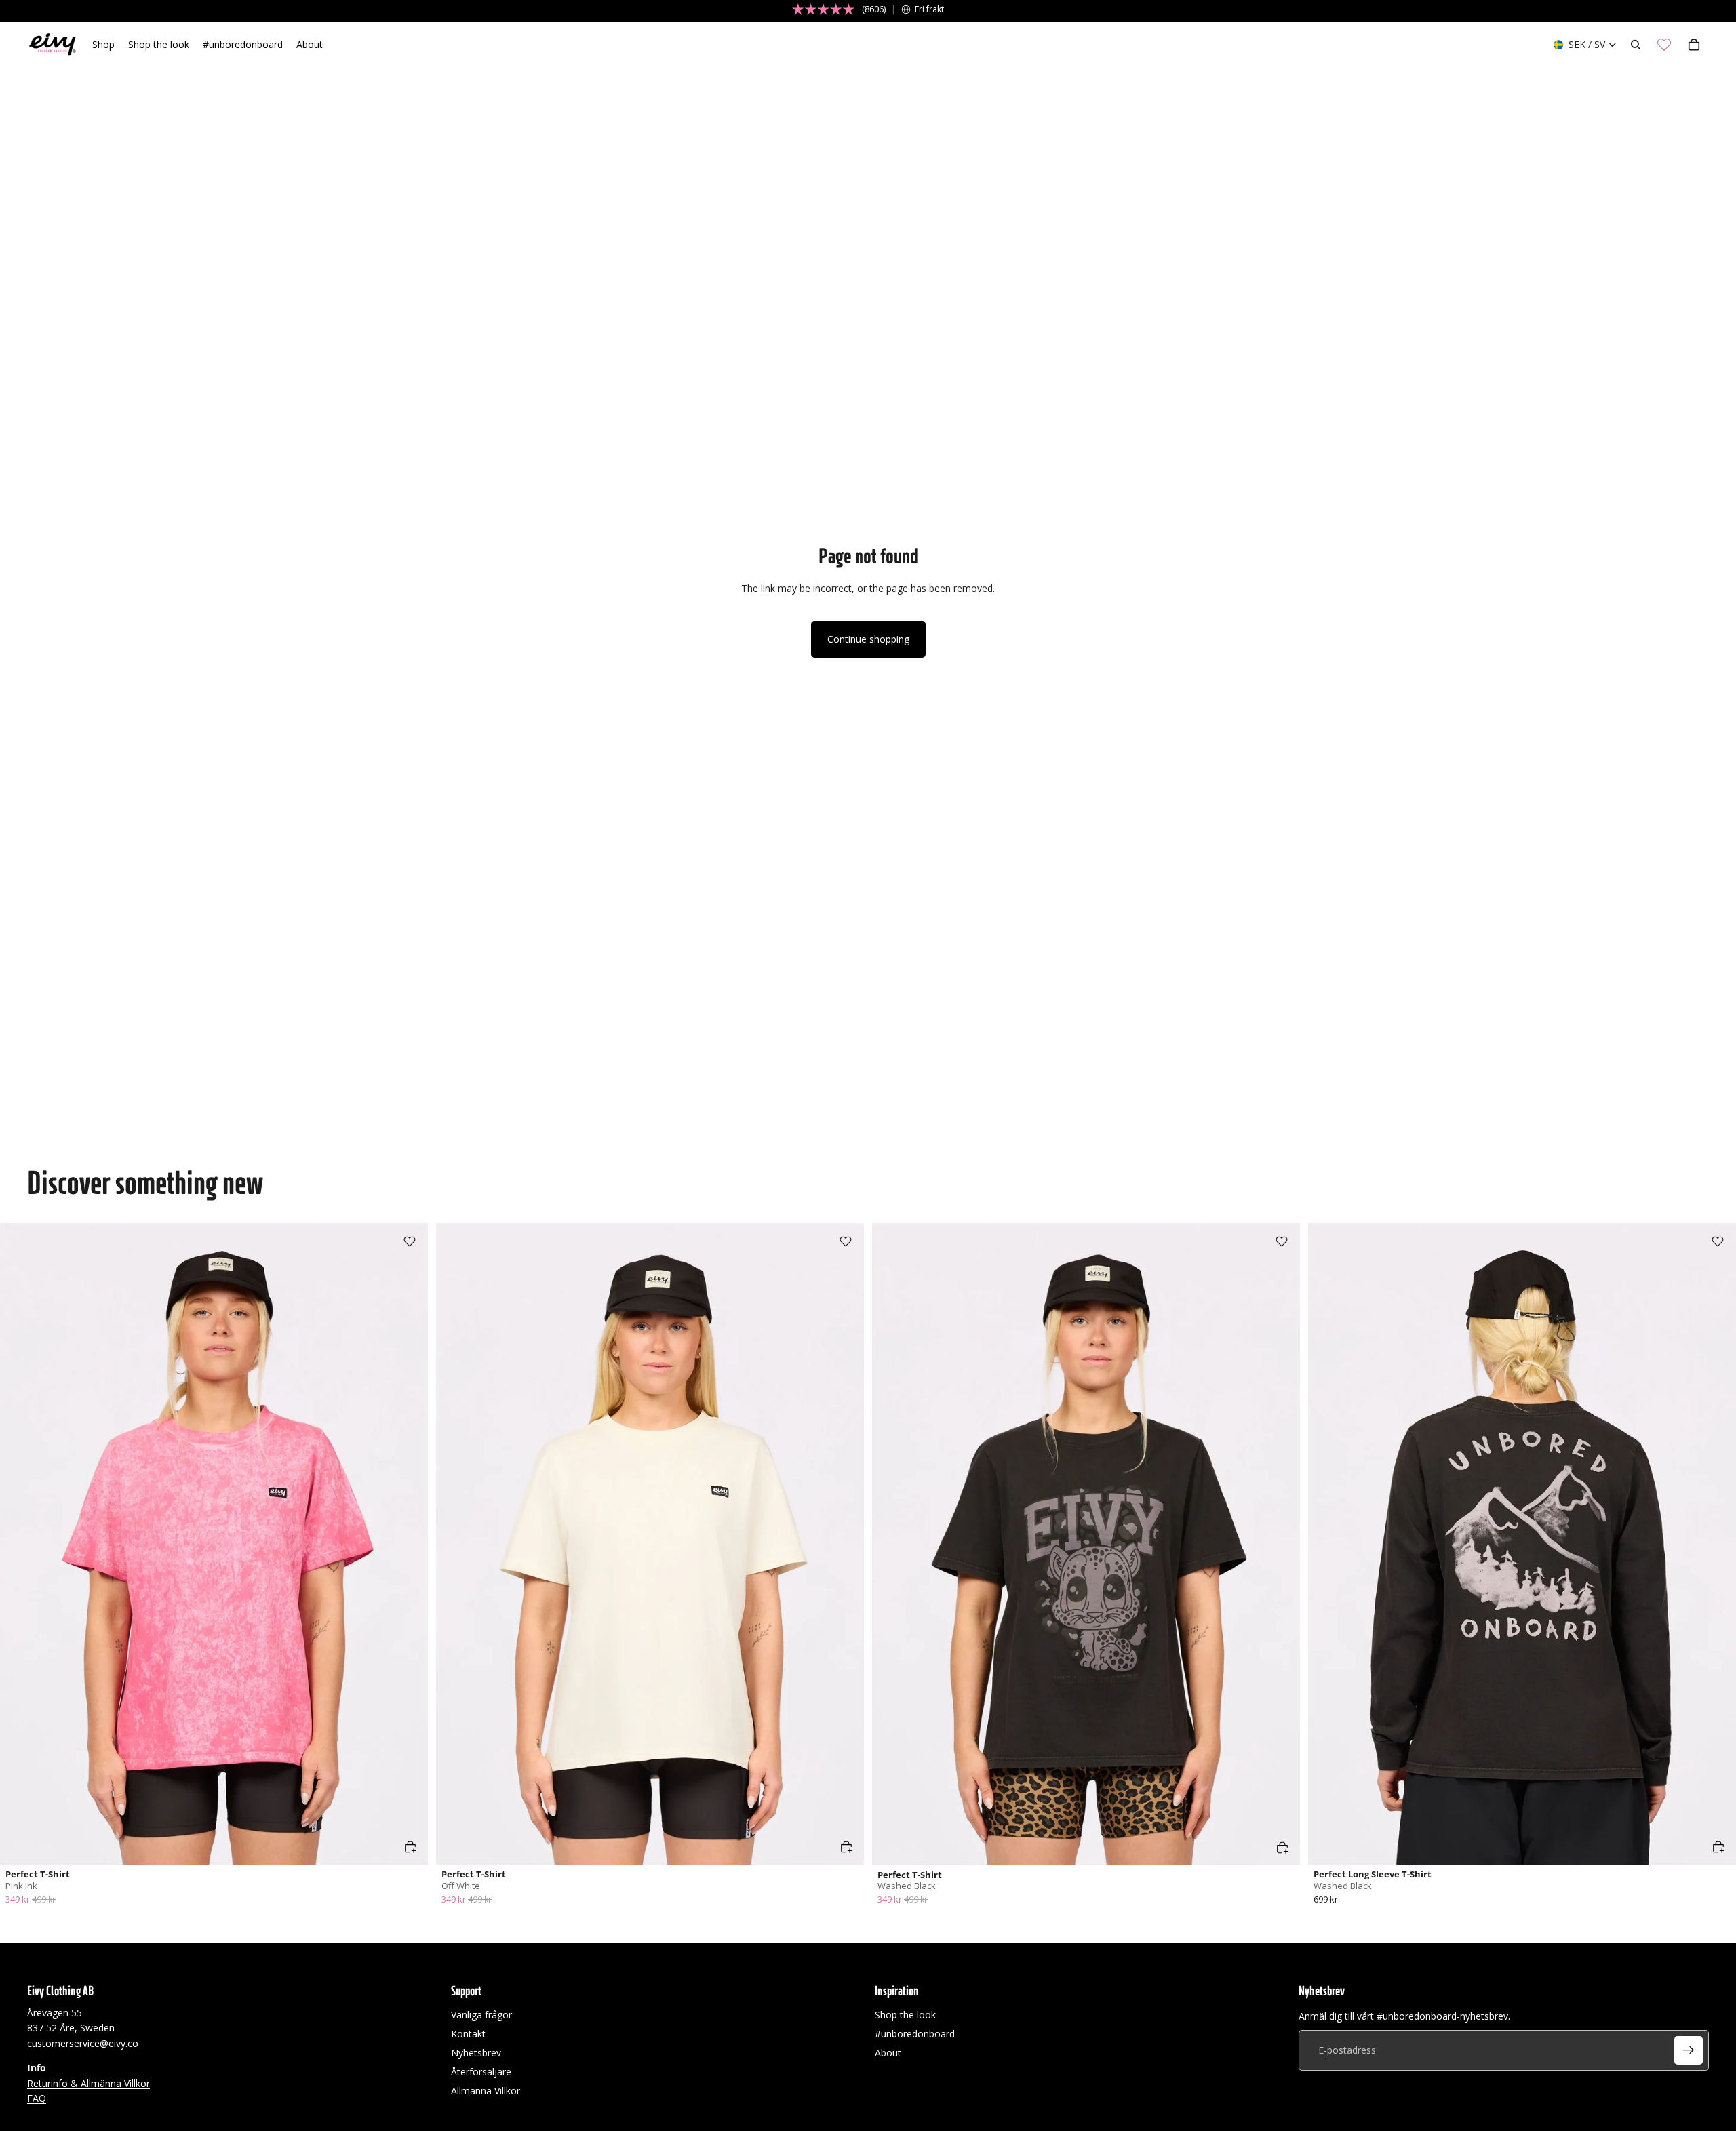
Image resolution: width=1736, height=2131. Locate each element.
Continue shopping (868, 639)
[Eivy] (53, 45)
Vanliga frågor (481, 2015)
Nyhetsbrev (476, 2053)
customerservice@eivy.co (83, 2043)
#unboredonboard (915, 2034)
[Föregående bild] (20, 1544)
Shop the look (905, 2015)
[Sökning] (1636, 45)
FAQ (37, 2098)
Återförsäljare (481, 2072)
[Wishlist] (1664, 45)
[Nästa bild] (408, 1544)
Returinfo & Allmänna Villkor (88, 2083)
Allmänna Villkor (486, 2091)
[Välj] (410, 1847)
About (888, 2053)
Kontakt (468, 2034)
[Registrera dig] (1689, 2050)
